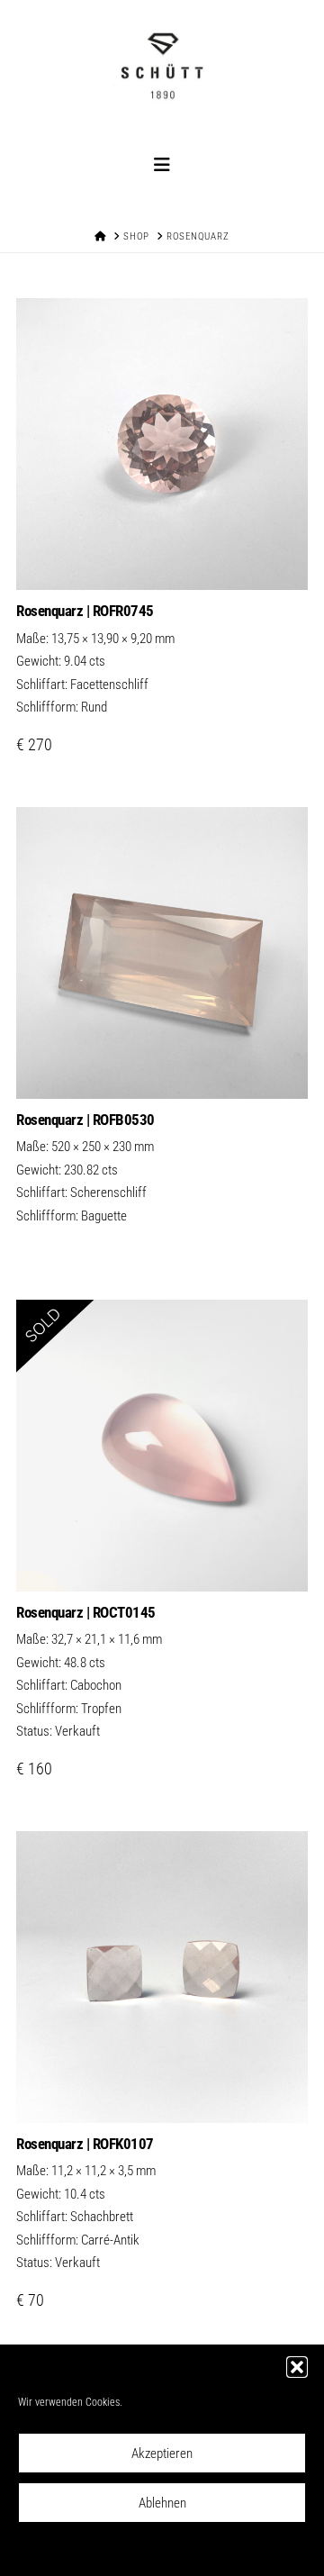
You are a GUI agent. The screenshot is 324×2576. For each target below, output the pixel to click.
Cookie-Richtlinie (82, 2550)
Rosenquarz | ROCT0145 (86, 1612)
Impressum (254, 2550)
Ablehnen (162, 2503)
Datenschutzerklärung (175, 2550)
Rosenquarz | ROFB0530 (85, 1120)
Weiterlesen (162, 1066)
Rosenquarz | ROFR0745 (85, 611)
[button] (297, 2367)
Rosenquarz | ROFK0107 (85, 2144)
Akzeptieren (162, 2454)
